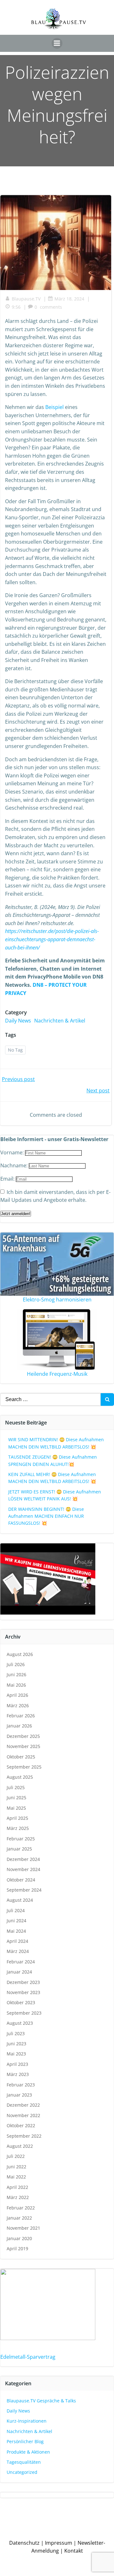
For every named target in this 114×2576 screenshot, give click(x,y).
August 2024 (20, 1900)
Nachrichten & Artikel (60, 1021)
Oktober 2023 (21, 2002)
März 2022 (18, 2197)
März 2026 (18, 1705)
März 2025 (18, 1828)
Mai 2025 (16, 1808)
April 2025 (17, 1818)
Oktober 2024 (21, 1880)
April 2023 (17, 2064)
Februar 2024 (21, 1962)
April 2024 (17, 1941)
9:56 (16, 307)
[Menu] (57, 43)
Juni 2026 (16, 1674)
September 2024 (24, 1890)
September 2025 (24, 1767)
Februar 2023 (21, 2085)
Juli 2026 (16, 1664)
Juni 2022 (16, 2167)
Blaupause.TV (26, 299)
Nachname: (15, 1165)
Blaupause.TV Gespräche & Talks (41, 2401)
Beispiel (54, 407)
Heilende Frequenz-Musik (57, 1374)
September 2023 (24, 2013)
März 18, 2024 (69, 299)
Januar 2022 (19, 2218)
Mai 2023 (16, 2054)
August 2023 (20, 2023)
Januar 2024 (19, 1972)
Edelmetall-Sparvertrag (28, 2357)
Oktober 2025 (21, 1757)
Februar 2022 (21, 2208)
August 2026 (20, 1654)
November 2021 (23, 2228)
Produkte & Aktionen (28, 2452)
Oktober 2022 (21, 2125)
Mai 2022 (16, 2177)
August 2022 (20, 2146)
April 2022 (17, 2187)
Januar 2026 (19, 1726)
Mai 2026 (16, 1685)
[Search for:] (50, 1399)
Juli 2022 (16, 2156)
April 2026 (17, 1695)
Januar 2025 (19, 1849)
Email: (8, 1179)
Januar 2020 (19, 2238)
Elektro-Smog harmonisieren (57, 1300)
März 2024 (18, 1951)
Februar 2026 (21, 1716)
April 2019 (17, 2249)
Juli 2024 (16, 1910)
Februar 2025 (21, 1839)
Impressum (59, 2543)
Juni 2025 (16, 1798)
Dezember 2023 (23, 1982)
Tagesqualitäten (24, 2462)
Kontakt (74, 2551)
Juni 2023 (16, 2044)
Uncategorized (22, 2472)
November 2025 (23, 1746)
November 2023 (23, 1992)
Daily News (18, 1021)
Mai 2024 (16, 1931)
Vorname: (13, 1152)
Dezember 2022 (23, 2105)
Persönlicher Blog (25, 2441)
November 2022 (23, 2115)
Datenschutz (24, 2543)
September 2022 (24, 2136)
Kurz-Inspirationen (27, 2421)
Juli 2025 (16, 1787)
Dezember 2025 (23, 1736)
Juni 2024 (16, 1921)
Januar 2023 (19, 2095)
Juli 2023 (16, 2033)
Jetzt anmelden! (16, 1214)
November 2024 (23, 1869)
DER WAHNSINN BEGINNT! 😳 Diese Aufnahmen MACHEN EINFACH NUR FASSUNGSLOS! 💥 (46, 1516)
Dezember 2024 (23, 1859)
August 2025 (20, 1777)
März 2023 (18, 2074)
